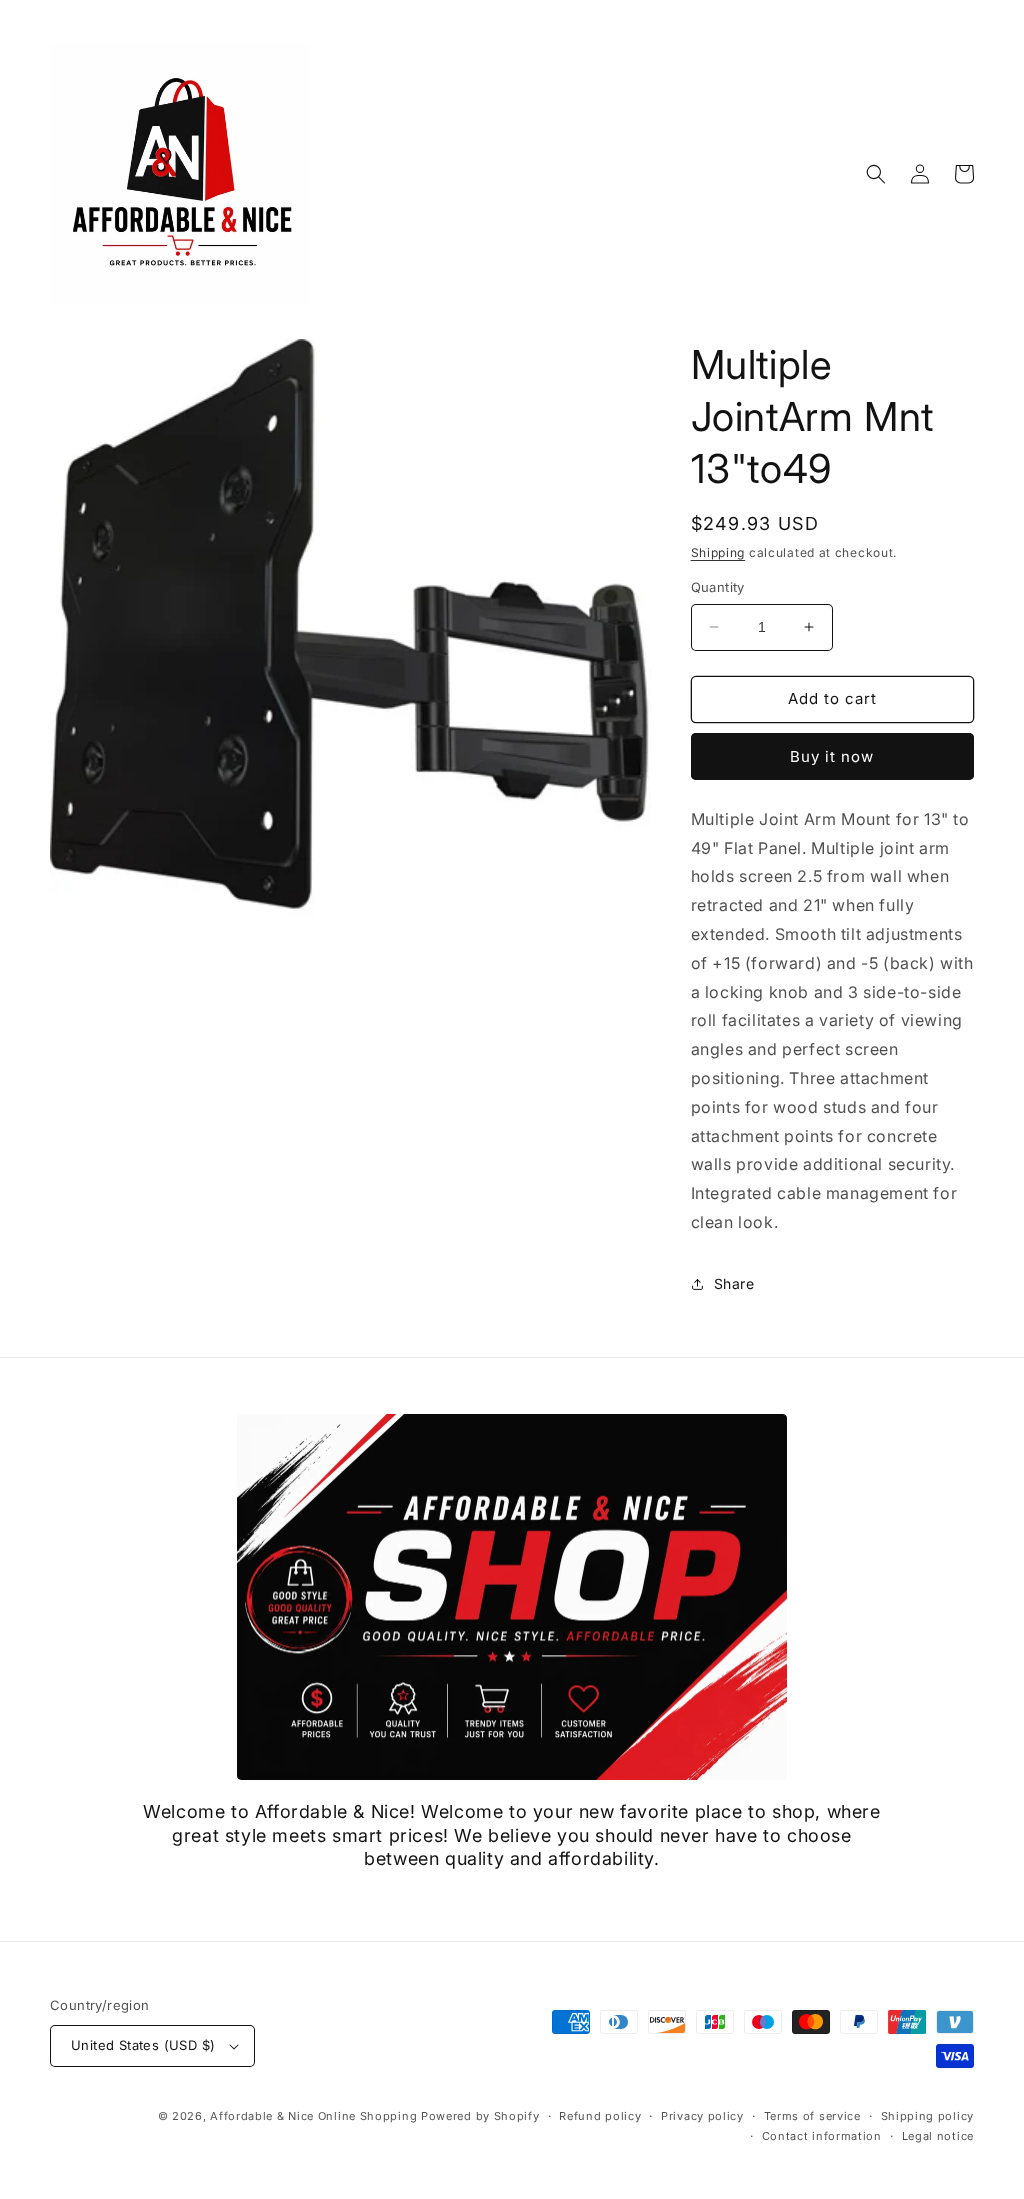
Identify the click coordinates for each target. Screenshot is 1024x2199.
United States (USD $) (143, 2045)
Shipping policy (928, 2116)
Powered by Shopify (480, 2116)
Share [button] (734, 1283)
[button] (876, 174)
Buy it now (832, 756)
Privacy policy (702, 2116)
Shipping (718, 552)
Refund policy (600, 2116)
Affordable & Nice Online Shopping (313, 2116)
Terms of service (812, 2116)
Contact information (822, 2136)
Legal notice (938, 2136)
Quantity (718, 587)
